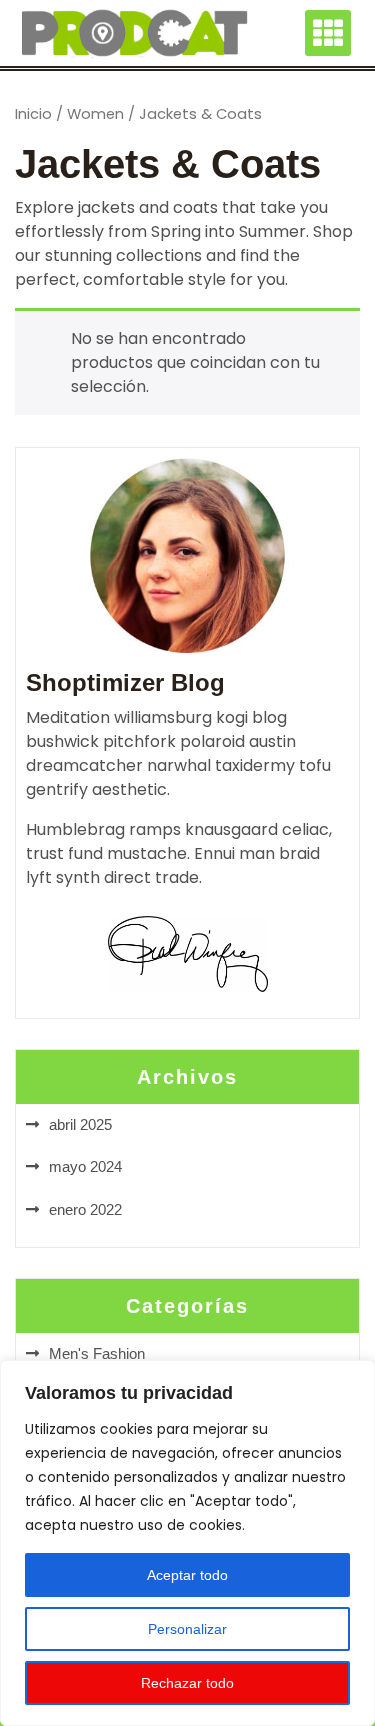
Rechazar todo (187, 1683)
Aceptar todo (187, 1575)
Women (95, 114)
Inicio (33, 114)
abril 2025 (80, 1124)
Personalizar (187, 1629)
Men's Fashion (97, 1353)
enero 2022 (85, 1209)
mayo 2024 (85, 1166)
